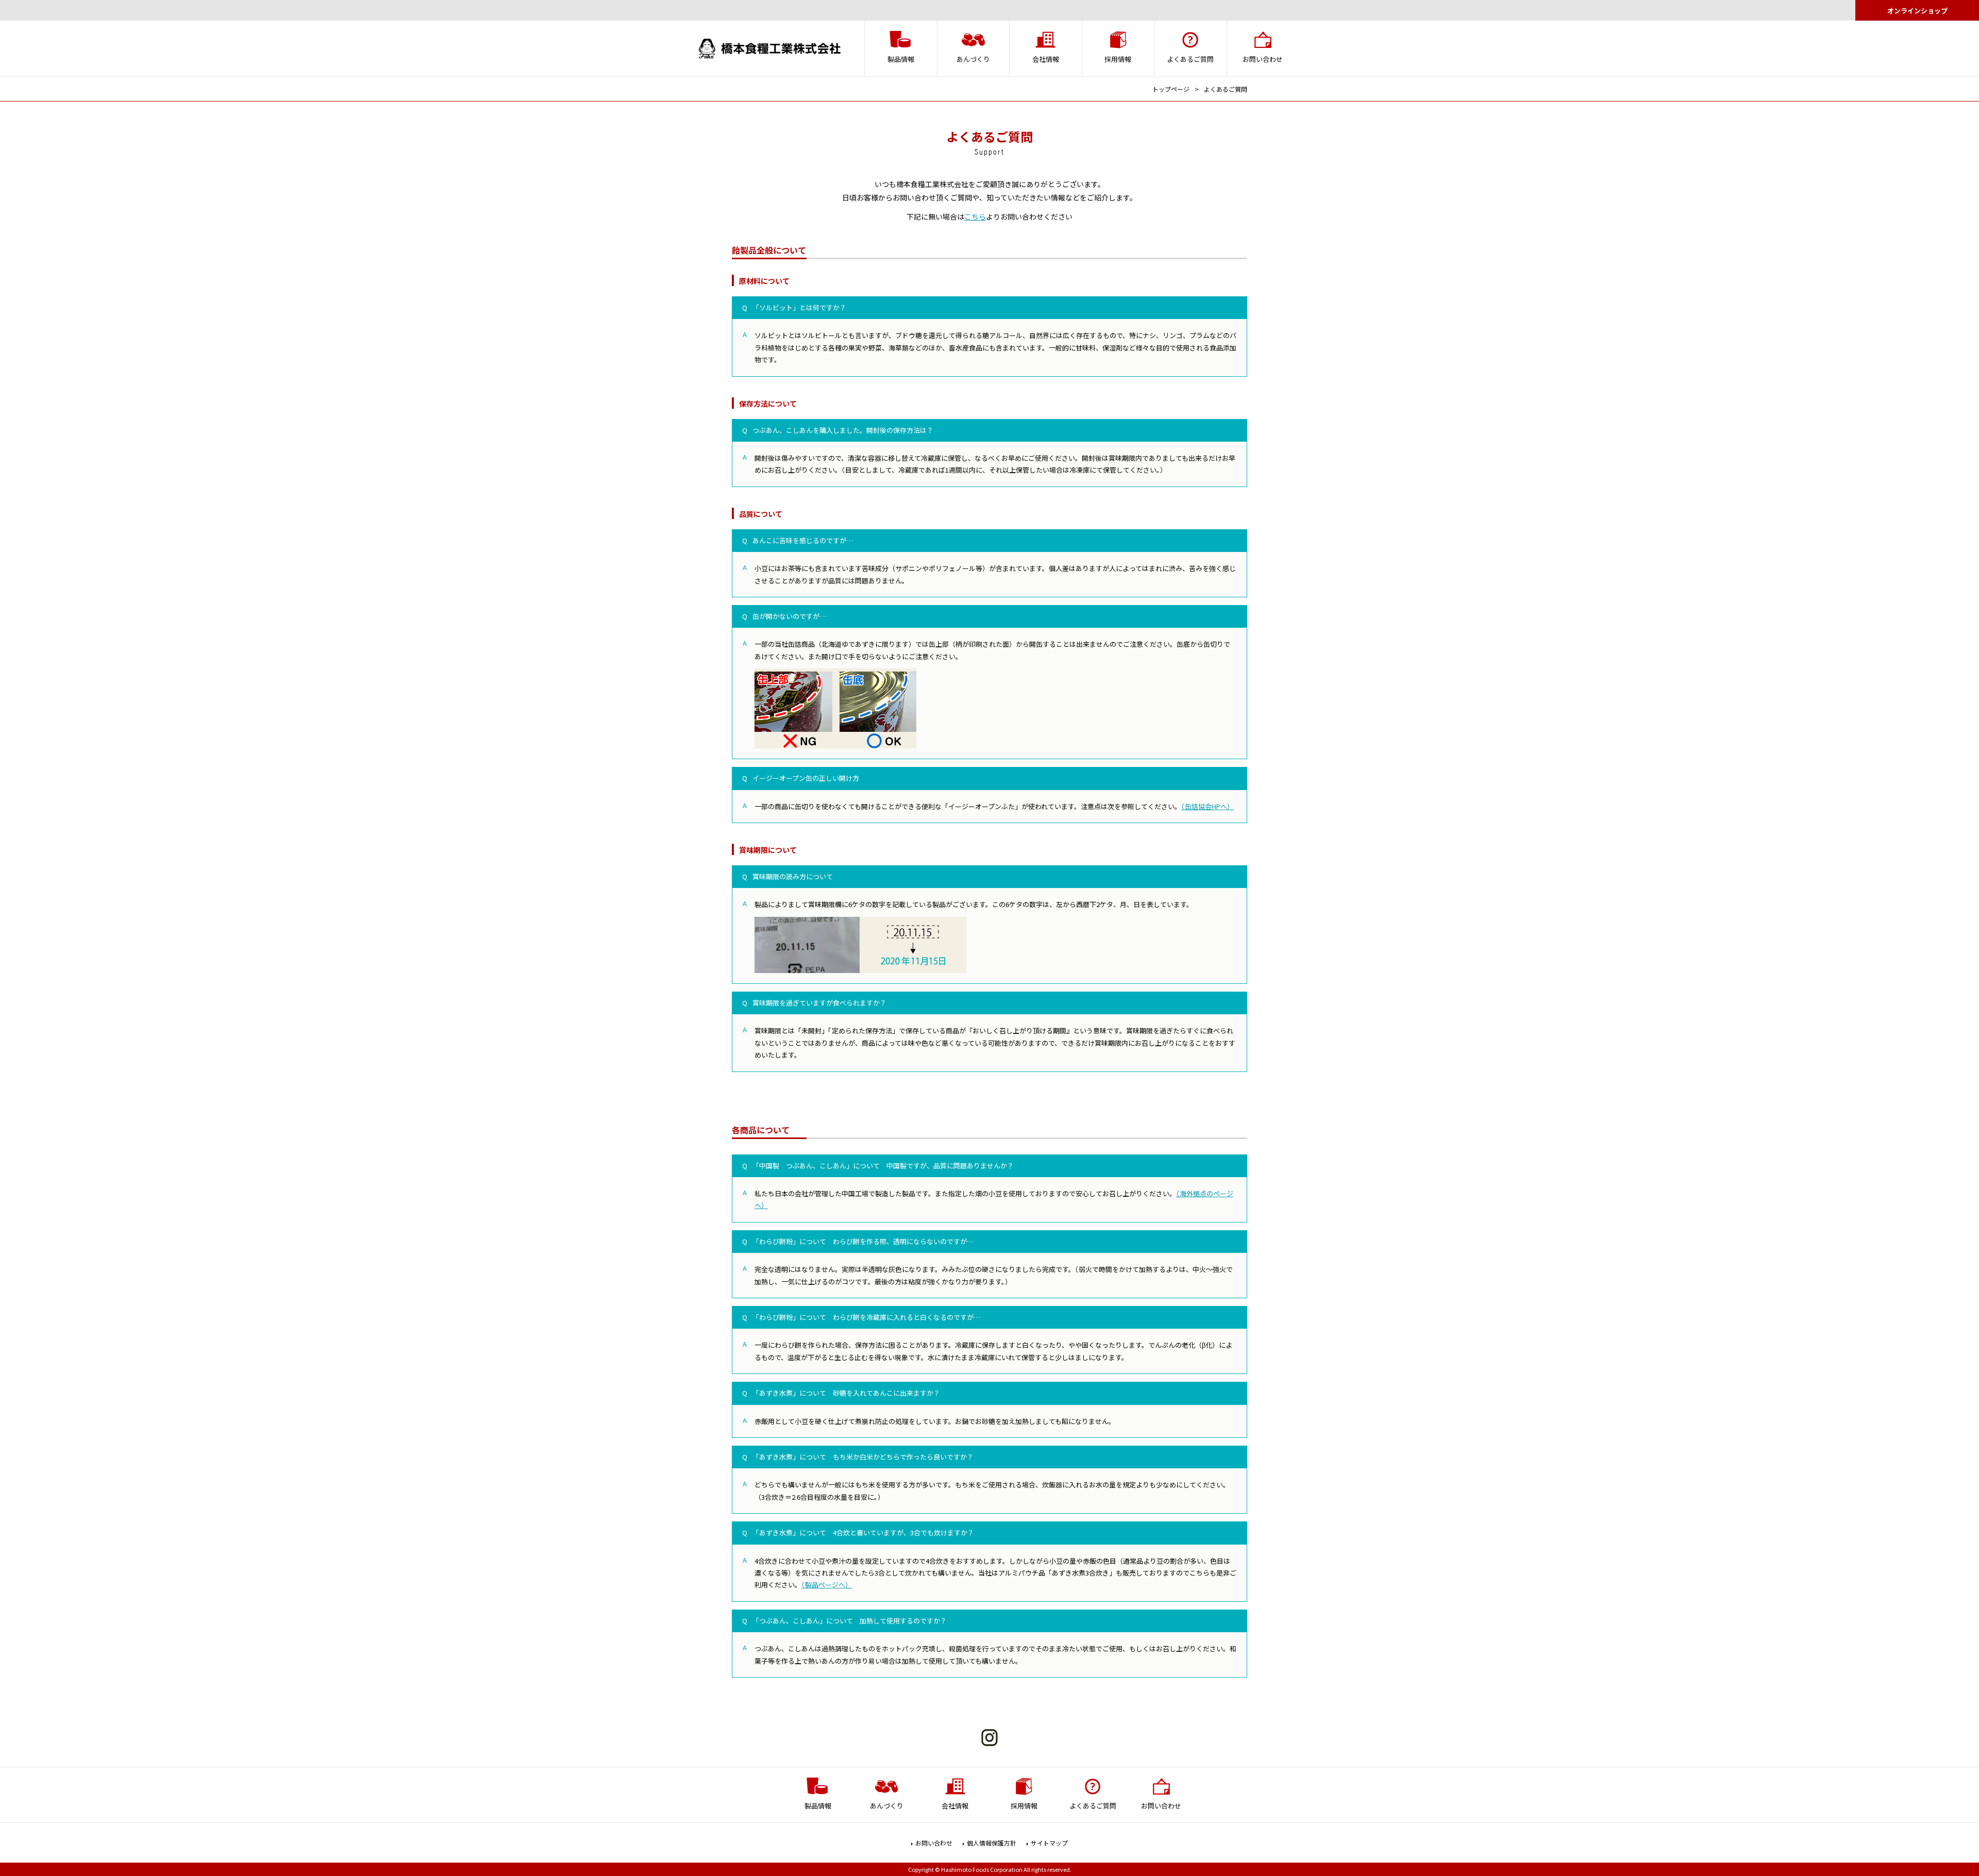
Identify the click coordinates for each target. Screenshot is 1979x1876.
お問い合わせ (934, 1843)
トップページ (1171, 89)
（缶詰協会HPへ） (1207, 806)
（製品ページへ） (827, 1585)
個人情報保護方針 (992, 1843)
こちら (975, 216)
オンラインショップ (1917, 11)
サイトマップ (1049, 1843)
